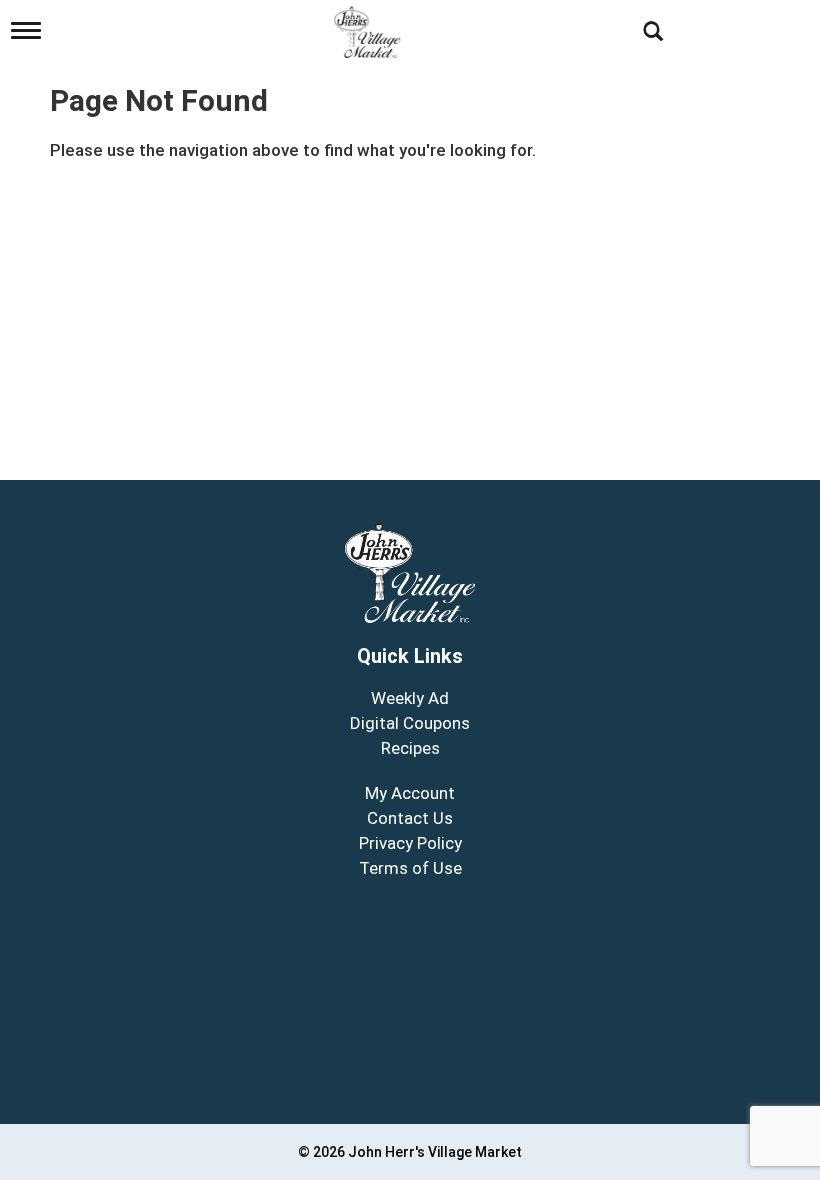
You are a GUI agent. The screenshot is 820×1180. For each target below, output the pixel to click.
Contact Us (410, 818)
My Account (410, 793)
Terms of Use (410, 868)
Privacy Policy (410, 843)
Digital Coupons (410, 723)
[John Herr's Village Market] (369, 27)
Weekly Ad (410, 698)
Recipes (410, 748)
